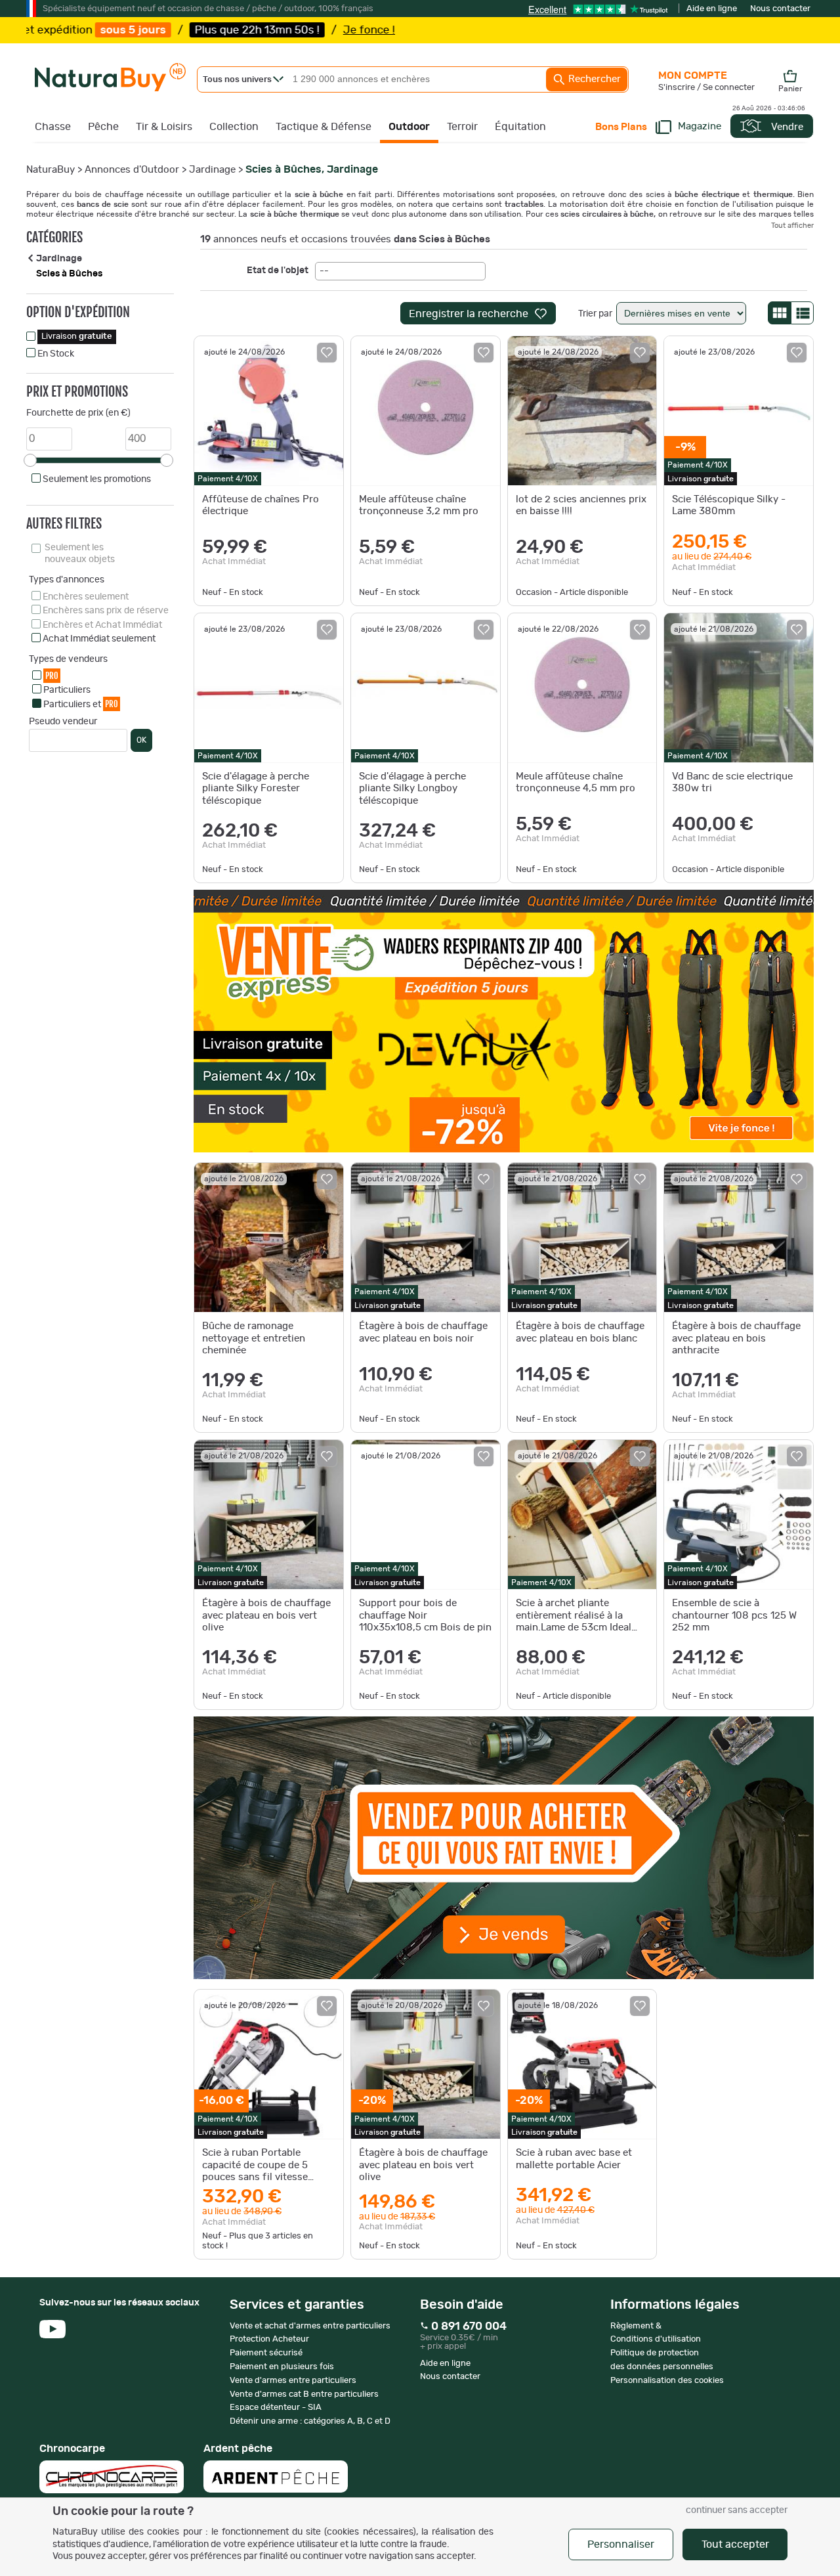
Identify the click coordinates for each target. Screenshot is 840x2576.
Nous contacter (780, 9)
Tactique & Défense (324, 127)
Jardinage (212, 170)
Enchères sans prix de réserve (106, 611)
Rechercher (593, 79)
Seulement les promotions (97, 479)
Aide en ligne (712, 9)
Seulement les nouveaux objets (80, 554)
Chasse (53, 127)
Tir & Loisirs (164, 127)
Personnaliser (621, 2544)
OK (141, 740)
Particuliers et (81, 704)
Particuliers (67, 690)
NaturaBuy (51, 170)
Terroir (462, 127)
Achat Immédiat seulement (99, 639)
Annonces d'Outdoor (132, 170)
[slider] (30, 460)
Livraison (77, 337)
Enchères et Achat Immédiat (102, 625)
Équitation (520, 127)
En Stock (56, 354)
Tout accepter (735, 2544)
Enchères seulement (86, 597)
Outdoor (409, 127)
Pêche (103, 127)
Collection (234, 127)
